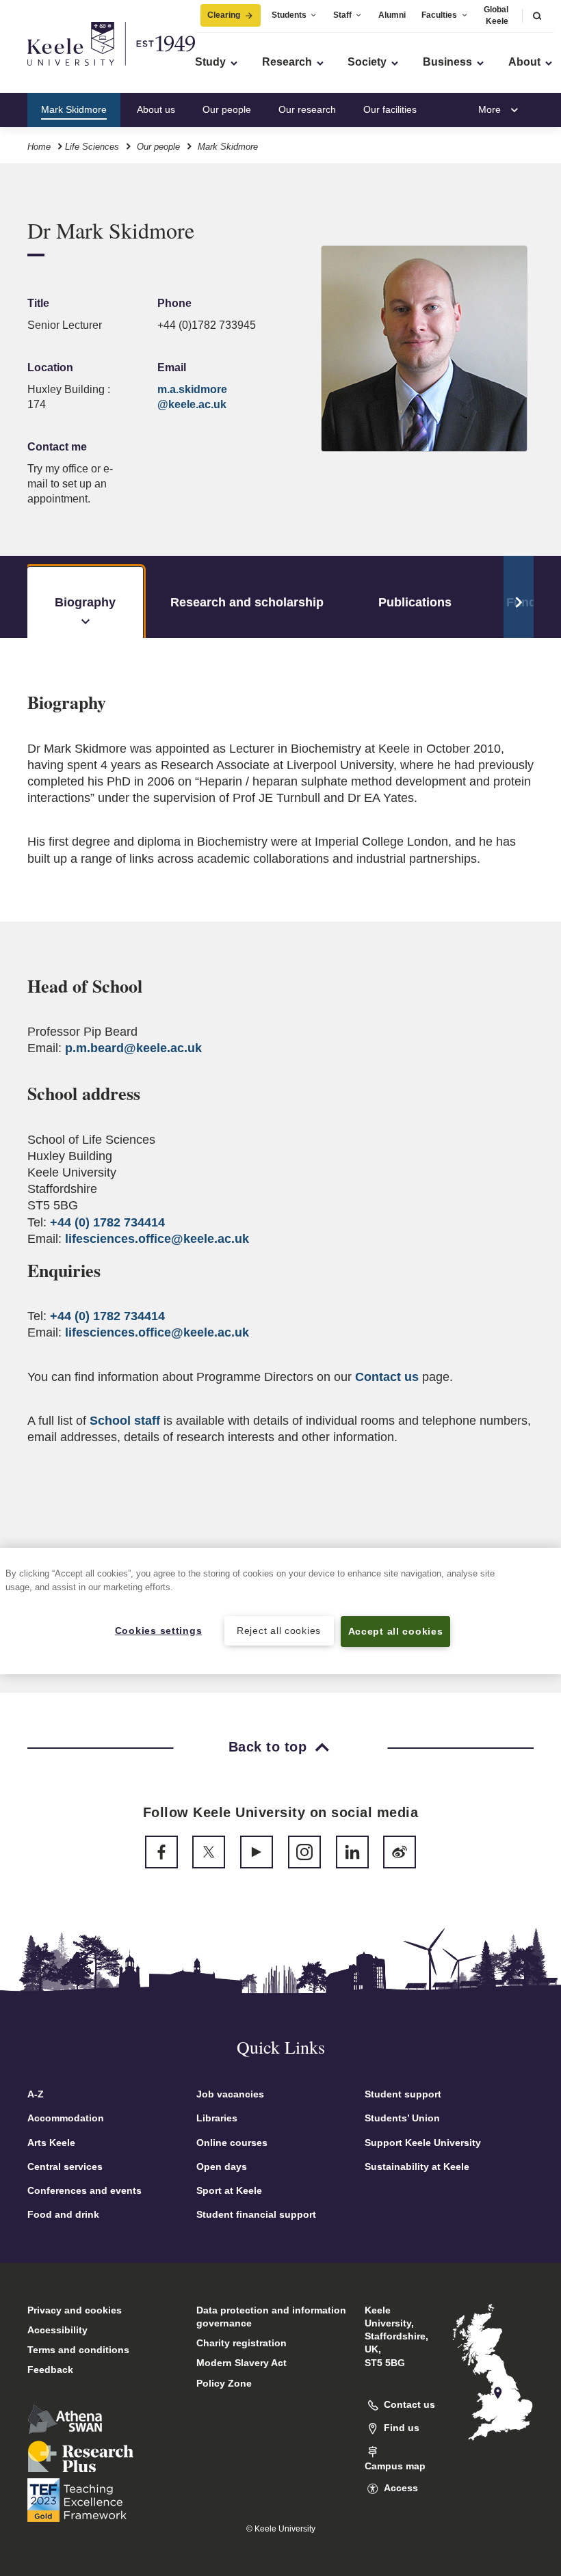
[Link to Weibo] (400, 1852)
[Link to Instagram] (304, 1852)
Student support (403, 2094)
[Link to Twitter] (209, 1852)
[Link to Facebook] (161, 1852)
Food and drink (63, 2214)
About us (156, 109)
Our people (227, 109)
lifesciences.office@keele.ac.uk (157, 1239)
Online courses (232, 2143)
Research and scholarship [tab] (247, 602)
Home (39, 147)
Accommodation (66, 2118)
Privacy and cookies (75, 2310)
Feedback (50, 2370)
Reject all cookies (279, 1631)
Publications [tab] (415, 602)
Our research (307, 109)
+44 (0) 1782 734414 (107, 1222)
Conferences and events (84, 2190)
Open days (222, 2166)
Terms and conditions (78, 2350)
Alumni (392, 15)
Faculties (439, 15)
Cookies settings (159, 1631)
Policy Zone (224, 2383)
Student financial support (256, 2214)
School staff (125, 1421)
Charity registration (242, 2343)
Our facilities (390, 109)
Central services (65, 2166)
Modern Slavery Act (242, 2363)
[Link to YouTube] (257, 1852)
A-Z (36, 2094)
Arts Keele (51, 2143)
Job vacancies (230, 2094)
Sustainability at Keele (417, 2166)
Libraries (217, 2118)
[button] (537, 15)
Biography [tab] (85, 602)
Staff (342, 15)
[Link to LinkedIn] (352, 1852)
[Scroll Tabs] (519, 597)
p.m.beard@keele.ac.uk (133, 1048)
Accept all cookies (396, 1631)
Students (289, 15)
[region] (280, 1611)
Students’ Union (402, 2118)
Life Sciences (92, 147)
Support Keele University (423, 2143)
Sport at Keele (229, 2190)
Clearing (224, 15)
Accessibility (57, 2330)
